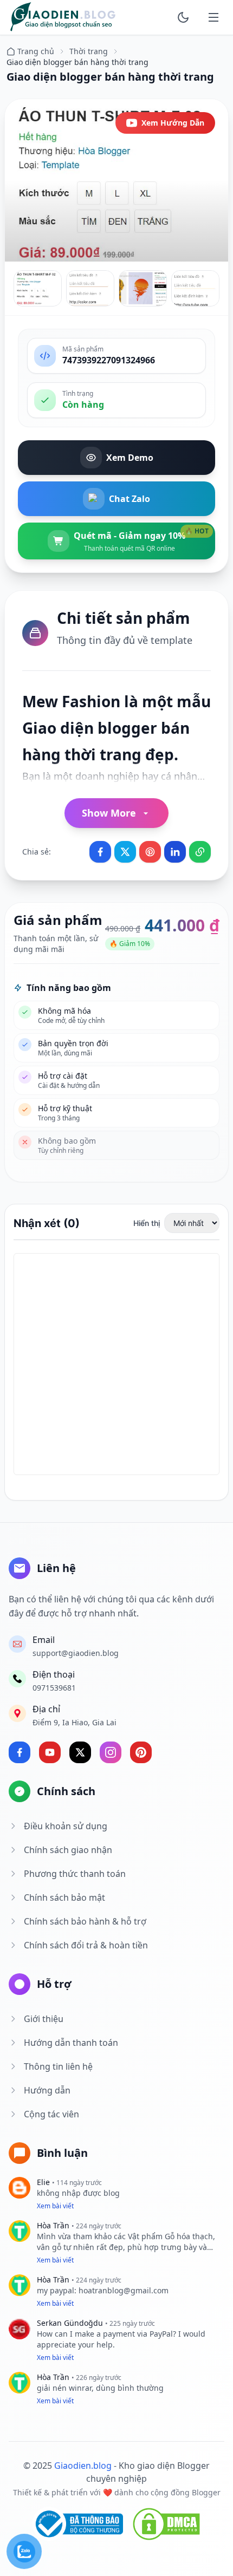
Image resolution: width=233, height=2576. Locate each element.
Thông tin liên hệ (58, 2066)
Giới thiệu (44, 2019)
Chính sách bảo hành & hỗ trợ (85, 1921)
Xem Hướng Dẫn (173, 123)
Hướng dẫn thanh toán (71, 2043)
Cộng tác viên (51, 2114)
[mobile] (213, 17)
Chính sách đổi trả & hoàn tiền (86, 1945)
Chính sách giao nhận (68, 1850)
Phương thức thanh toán (75, 1874)
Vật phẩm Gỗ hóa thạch (170, 2236)
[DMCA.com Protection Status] (166, 2524)
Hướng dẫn (47, 2090)
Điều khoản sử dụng (66, 1826)
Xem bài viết (55, 2206)
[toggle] (183, 17)
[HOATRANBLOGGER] (63, 17)
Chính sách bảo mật (64, 1897)
